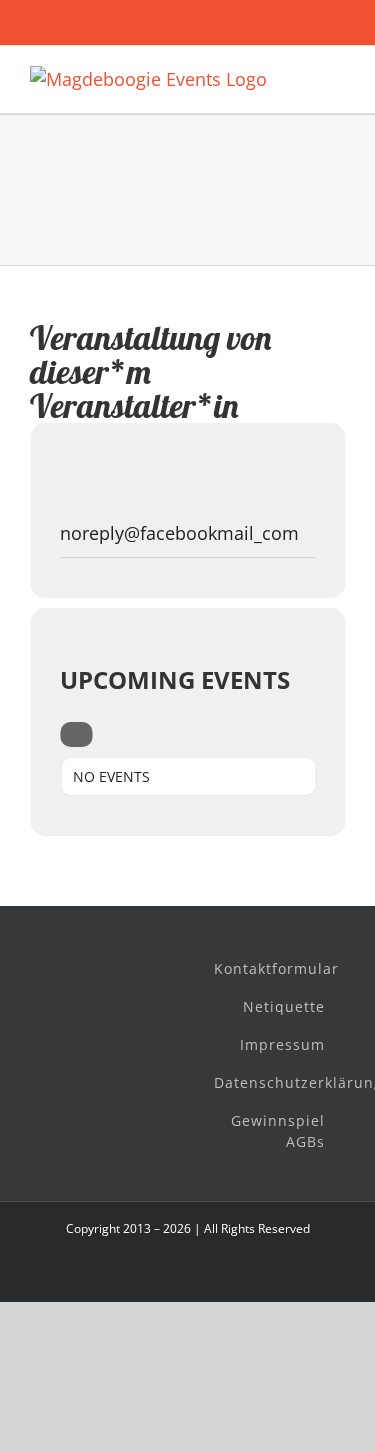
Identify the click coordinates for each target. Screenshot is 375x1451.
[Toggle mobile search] (301, 76)
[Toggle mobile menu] (337, 76)
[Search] (76, 734)
